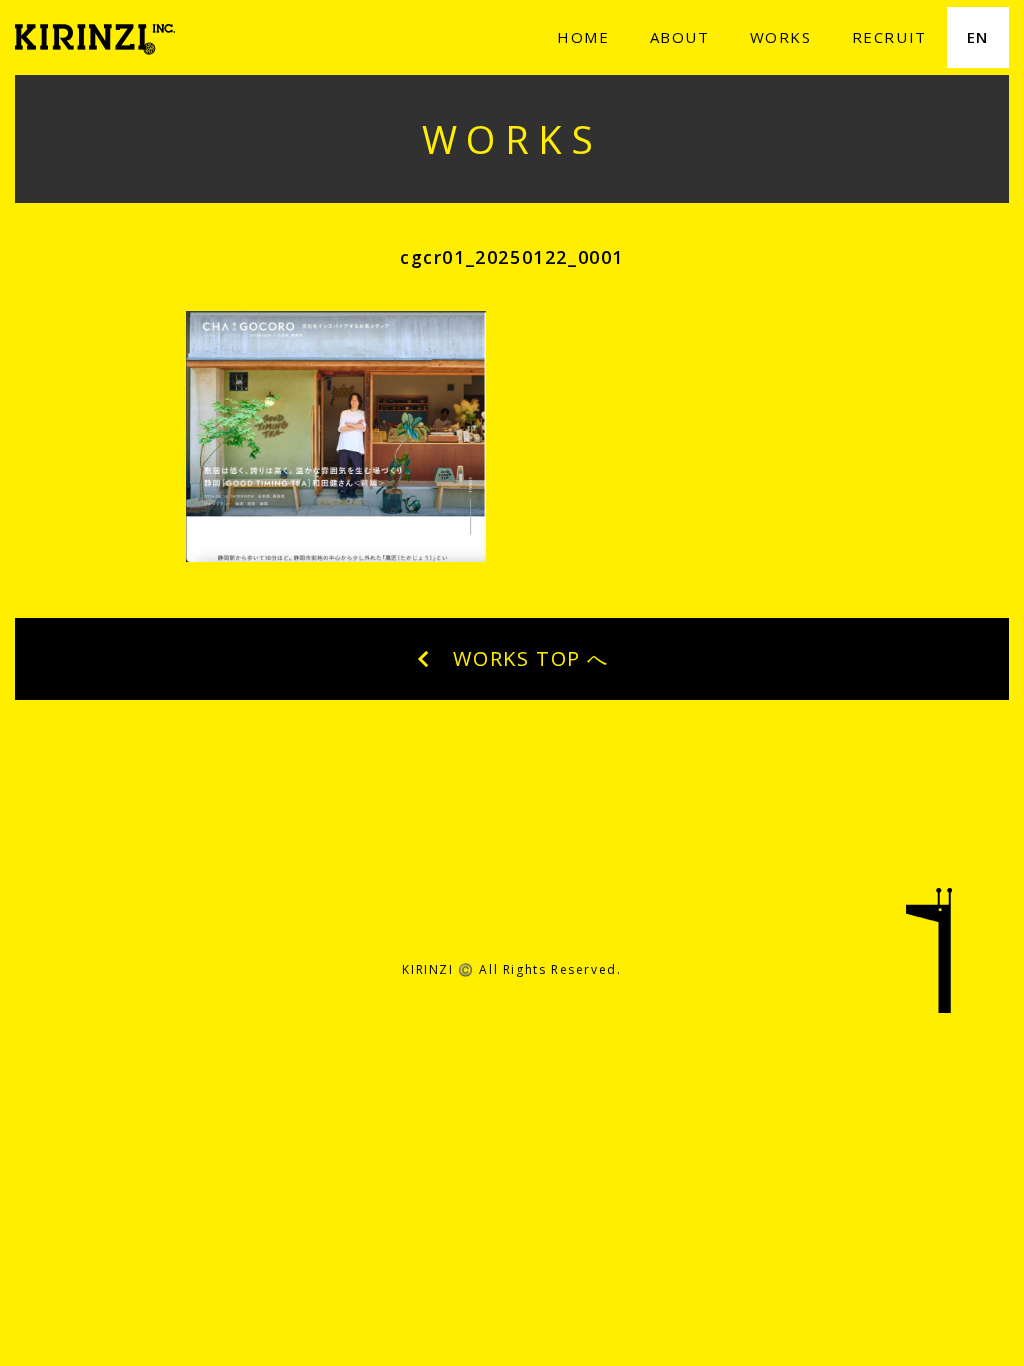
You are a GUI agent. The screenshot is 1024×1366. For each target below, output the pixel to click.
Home (583, 37)
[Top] (929, 962)
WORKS (781, 37)
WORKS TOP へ (528, 658)
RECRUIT (889, 37)
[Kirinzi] (95, 33)
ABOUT (680, 37)
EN (978, 37)
